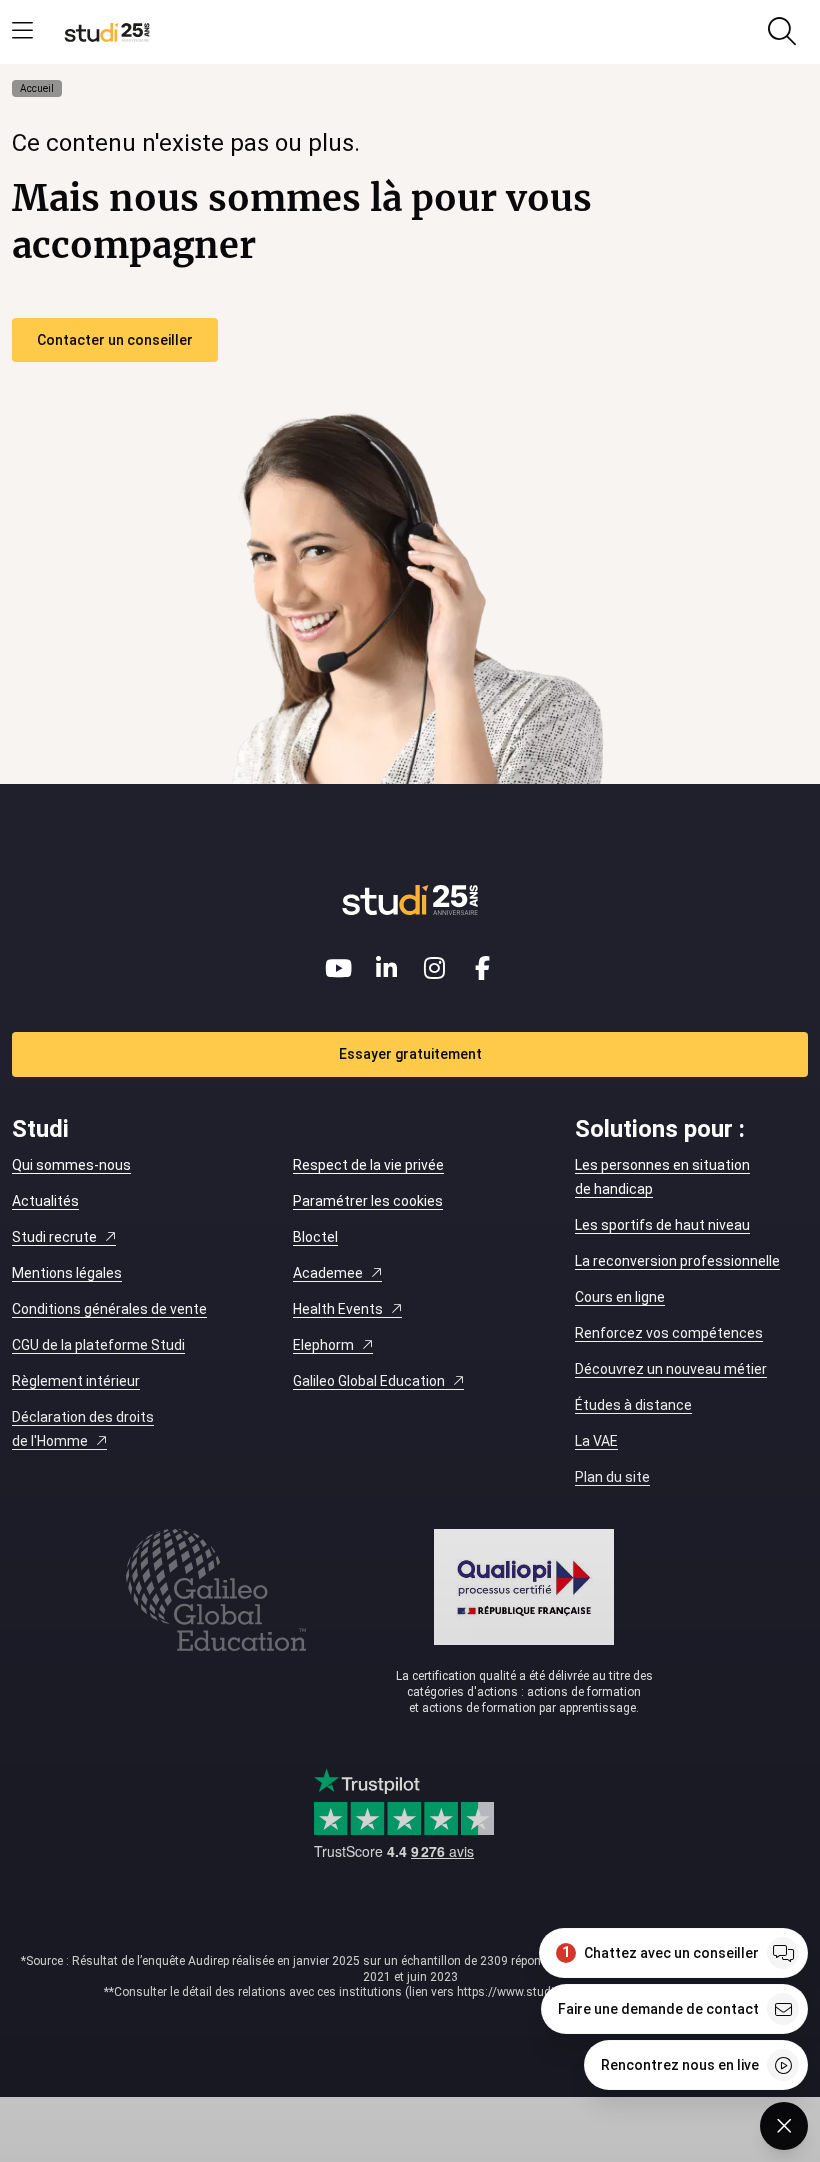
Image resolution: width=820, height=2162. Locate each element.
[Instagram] (434, 968)
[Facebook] (482, 968)
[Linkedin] (386, 968)
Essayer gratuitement (410, 1054)
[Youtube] (338, 968)
